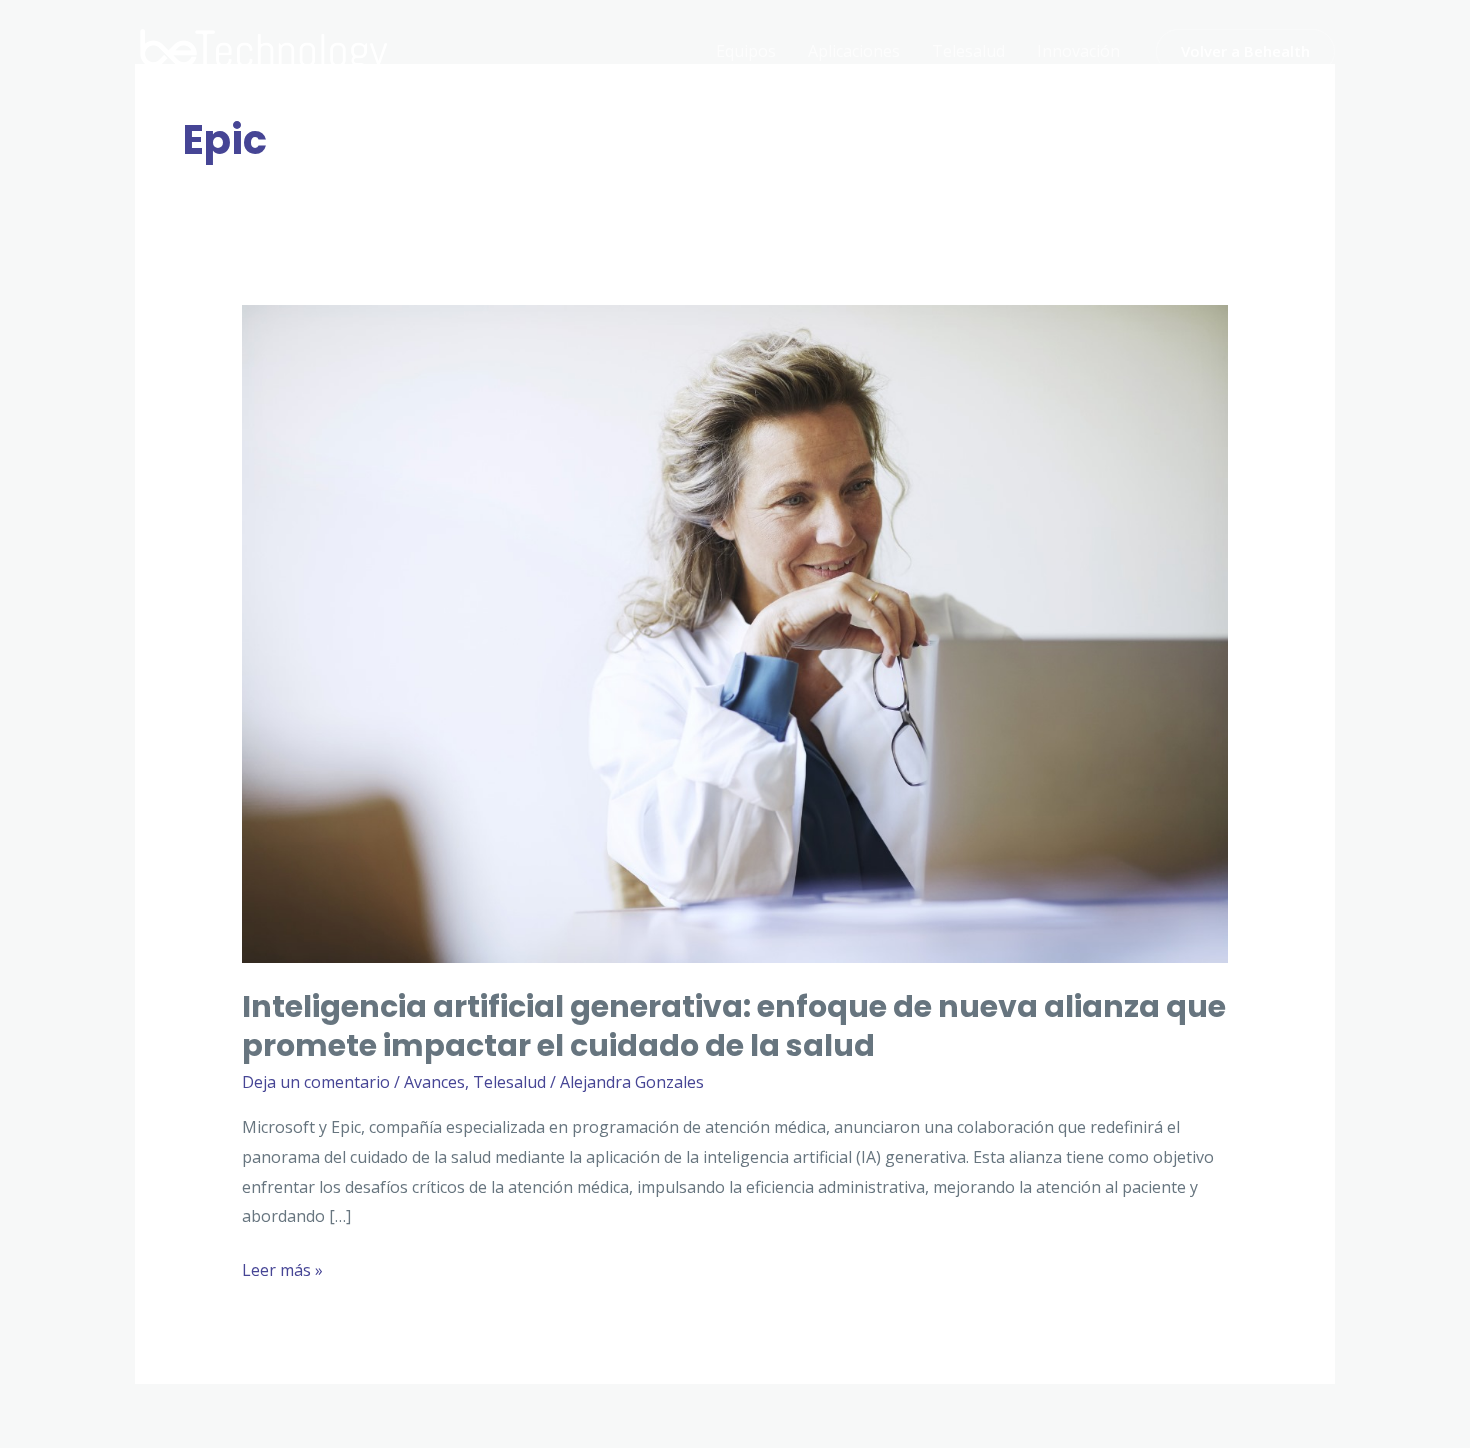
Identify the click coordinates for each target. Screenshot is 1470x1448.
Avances (434, 1082)
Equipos (746, 51)
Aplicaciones (854, 51)
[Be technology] (265, 49)
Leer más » (282, 1272)
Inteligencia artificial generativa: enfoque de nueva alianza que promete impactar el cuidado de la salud (734, 1026)
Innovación (1078, 51)
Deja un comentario (316, 1082)
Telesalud (968, 51)
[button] (1245, 51)
